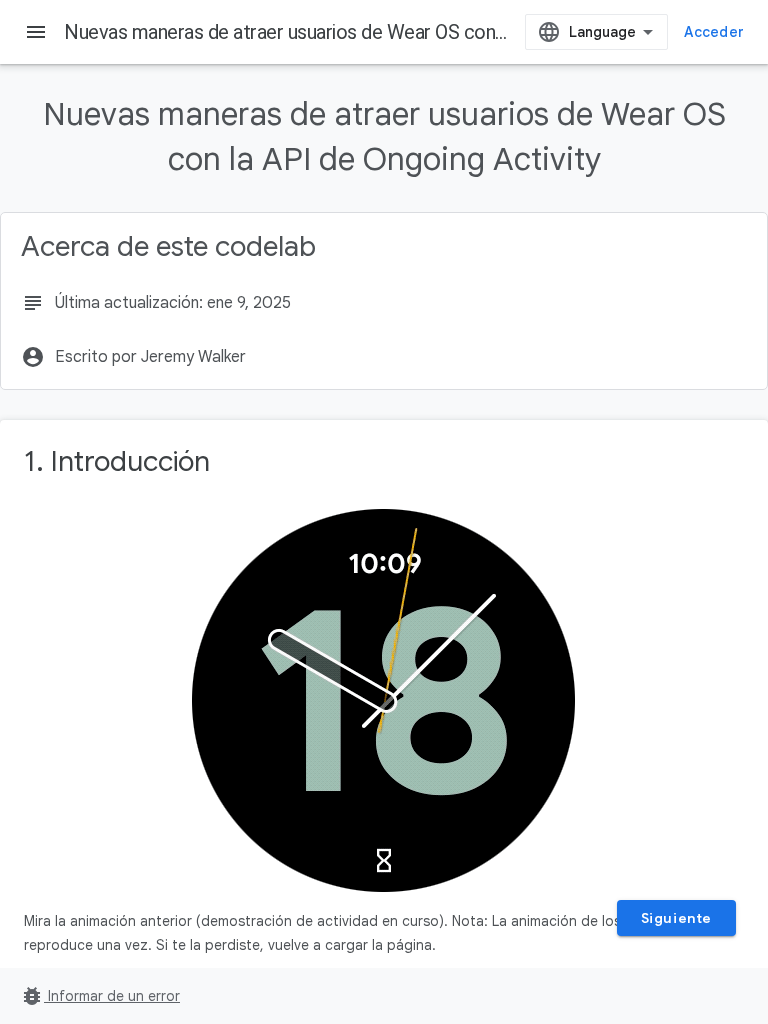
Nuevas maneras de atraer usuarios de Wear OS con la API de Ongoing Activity (389, 32)
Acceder (714, 32)
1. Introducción (117, 461)
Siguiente (676, 918)
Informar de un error (100, 996)
